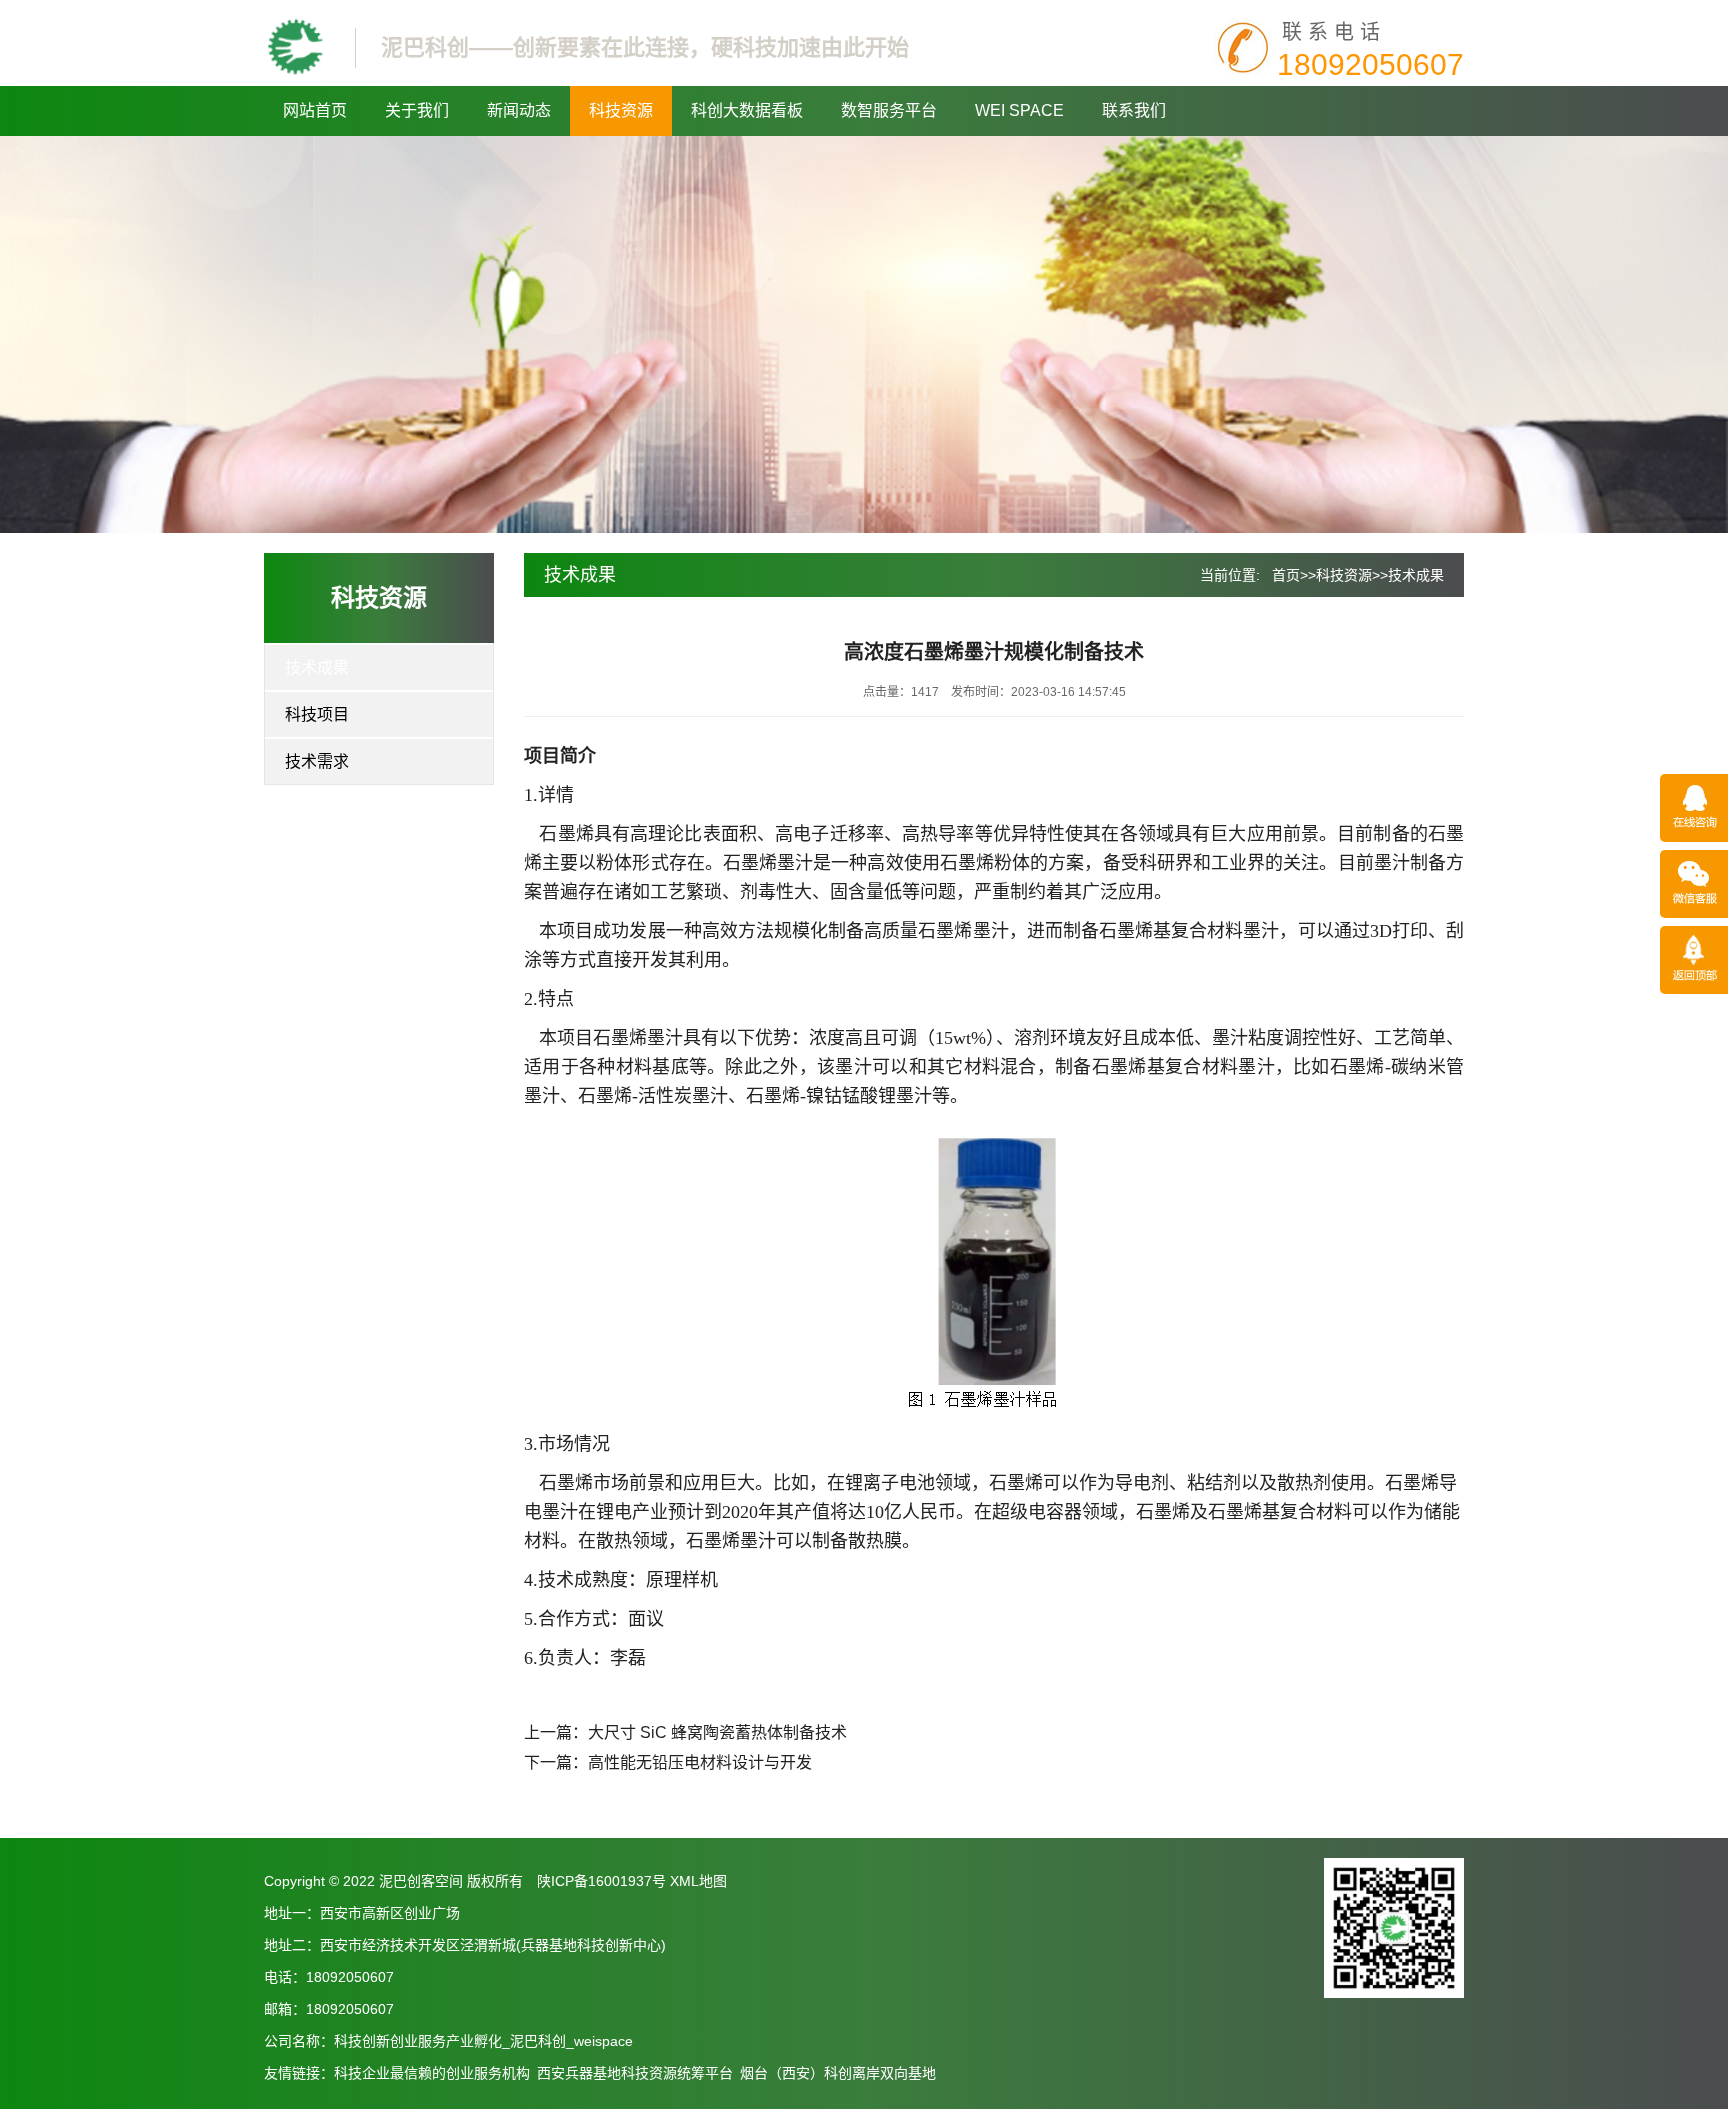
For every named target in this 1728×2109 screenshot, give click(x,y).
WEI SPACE (1019, 110)
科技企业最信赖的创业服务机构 (432, 2073)
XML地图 (698, 1881)
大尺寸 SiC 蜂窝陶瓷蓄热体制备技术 (717, 1732)
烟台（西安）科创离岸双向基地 (838, 2073)
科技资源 (621, 110)
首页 (1286, 575)
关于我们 (417, 110)
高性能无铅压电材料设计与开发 (700, 1762)
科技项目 (317, 714)
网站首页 (315, 110)
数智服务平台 (889, 110)
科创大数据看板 (747, 110)
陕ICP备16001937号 (601, 1881)
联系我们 (1134, 110)
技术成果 (317, 667)
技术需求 (317, 761)
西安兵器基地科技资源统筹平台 (635, 2073)
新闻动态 (519, 110)
